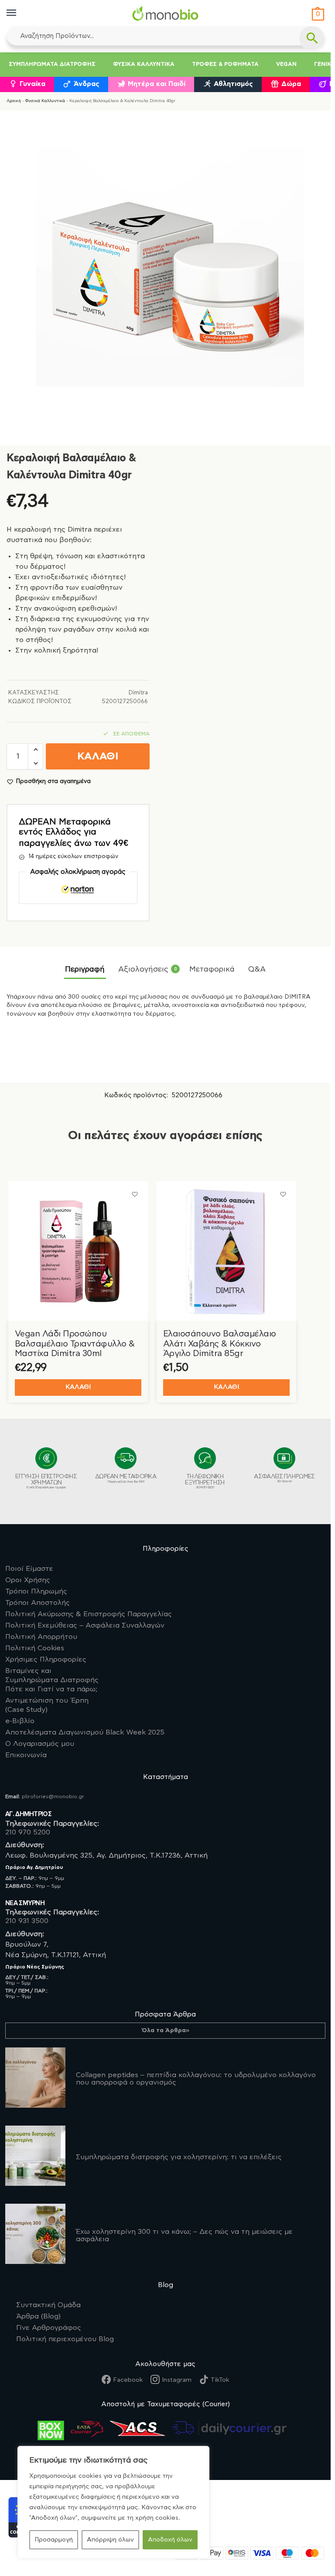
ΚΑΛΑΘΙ (98, 757)
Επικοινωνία (26, 1755)
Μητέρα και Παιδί (157, 84)
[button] (317, 15)
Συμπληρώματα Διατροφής (52, 64)
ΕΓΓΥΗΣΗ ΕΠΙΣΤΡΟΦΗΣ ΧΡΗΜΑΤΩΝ (46, 1481)
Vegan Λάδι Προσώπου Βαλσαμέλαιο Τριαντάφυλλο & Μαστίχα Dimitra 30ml (75, 1344)
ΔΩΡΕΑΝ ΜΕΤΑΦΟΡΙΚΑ (126, 1479)
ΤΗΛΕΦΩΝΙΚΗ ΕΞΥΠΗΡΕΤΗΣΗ (205, 1481)
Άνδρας (87, 84)
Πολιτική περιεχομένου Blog (65, 2339)
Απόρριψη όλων (110, 2540)
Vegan (286, 64)
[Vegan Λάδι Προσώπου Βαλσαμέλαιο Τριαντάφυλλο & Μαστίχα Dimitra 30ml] (78, 1251)
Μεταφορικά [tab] (212, 969)
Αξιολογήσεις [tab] (147, 969)
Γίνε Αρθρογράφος (49, 2328)
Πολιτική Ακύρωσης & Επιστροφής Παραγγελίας (89, 1614)
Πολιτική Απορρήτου (41, 1637)
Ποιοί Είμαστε (29, 1569)
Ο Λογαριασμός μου (40, 1744)
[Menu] (20, 13)
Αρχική (14, 101)
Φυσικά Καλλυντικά (144, 64)
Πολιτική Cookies (35, 1648)
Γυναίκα (32, 84)
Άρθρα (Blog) (38, 2316)
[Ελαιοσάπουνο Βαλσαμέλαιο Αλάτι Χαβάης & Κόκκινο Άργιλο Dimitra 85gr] (226, 1251)
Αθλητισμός (233, 84)
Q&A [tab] (257, 969)
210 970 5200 (28, 1832)
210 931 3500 (27, 1921)
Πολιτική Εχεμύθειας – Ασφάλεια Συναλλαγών (85, 1625)
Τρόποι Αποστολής (38, 1603)
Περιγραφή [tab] (85, 969)
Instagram (177, 2380)
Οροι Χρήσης (28, 1580)
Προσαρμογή (54, 2540)
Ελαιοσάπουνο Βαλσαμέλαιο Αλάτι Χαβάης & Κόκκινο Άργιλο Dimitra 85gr (220, 1344)
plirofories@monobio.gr (53, 1796)
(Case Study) (47, 1705)
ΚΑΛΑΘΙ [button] (78, 1387)
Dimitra (138, 693)
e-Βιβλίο (20, 1721)
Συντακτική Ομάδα (48, 2305)
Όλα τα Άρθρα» (166, 2030)
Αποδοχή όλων (170, 2540)
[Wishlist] (135, 1194)
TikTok (220, 2380)
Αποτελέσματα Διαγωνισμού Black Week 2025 (85, 1732)
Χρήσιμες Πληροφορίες (46, 1659)
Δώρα (291, 84)
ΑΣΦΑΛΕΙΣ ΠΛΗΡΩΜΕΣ (284, 1478)
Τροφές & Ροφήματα (225, 64)
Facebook (128, 2380)
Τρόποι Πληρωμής (36, 1591)
